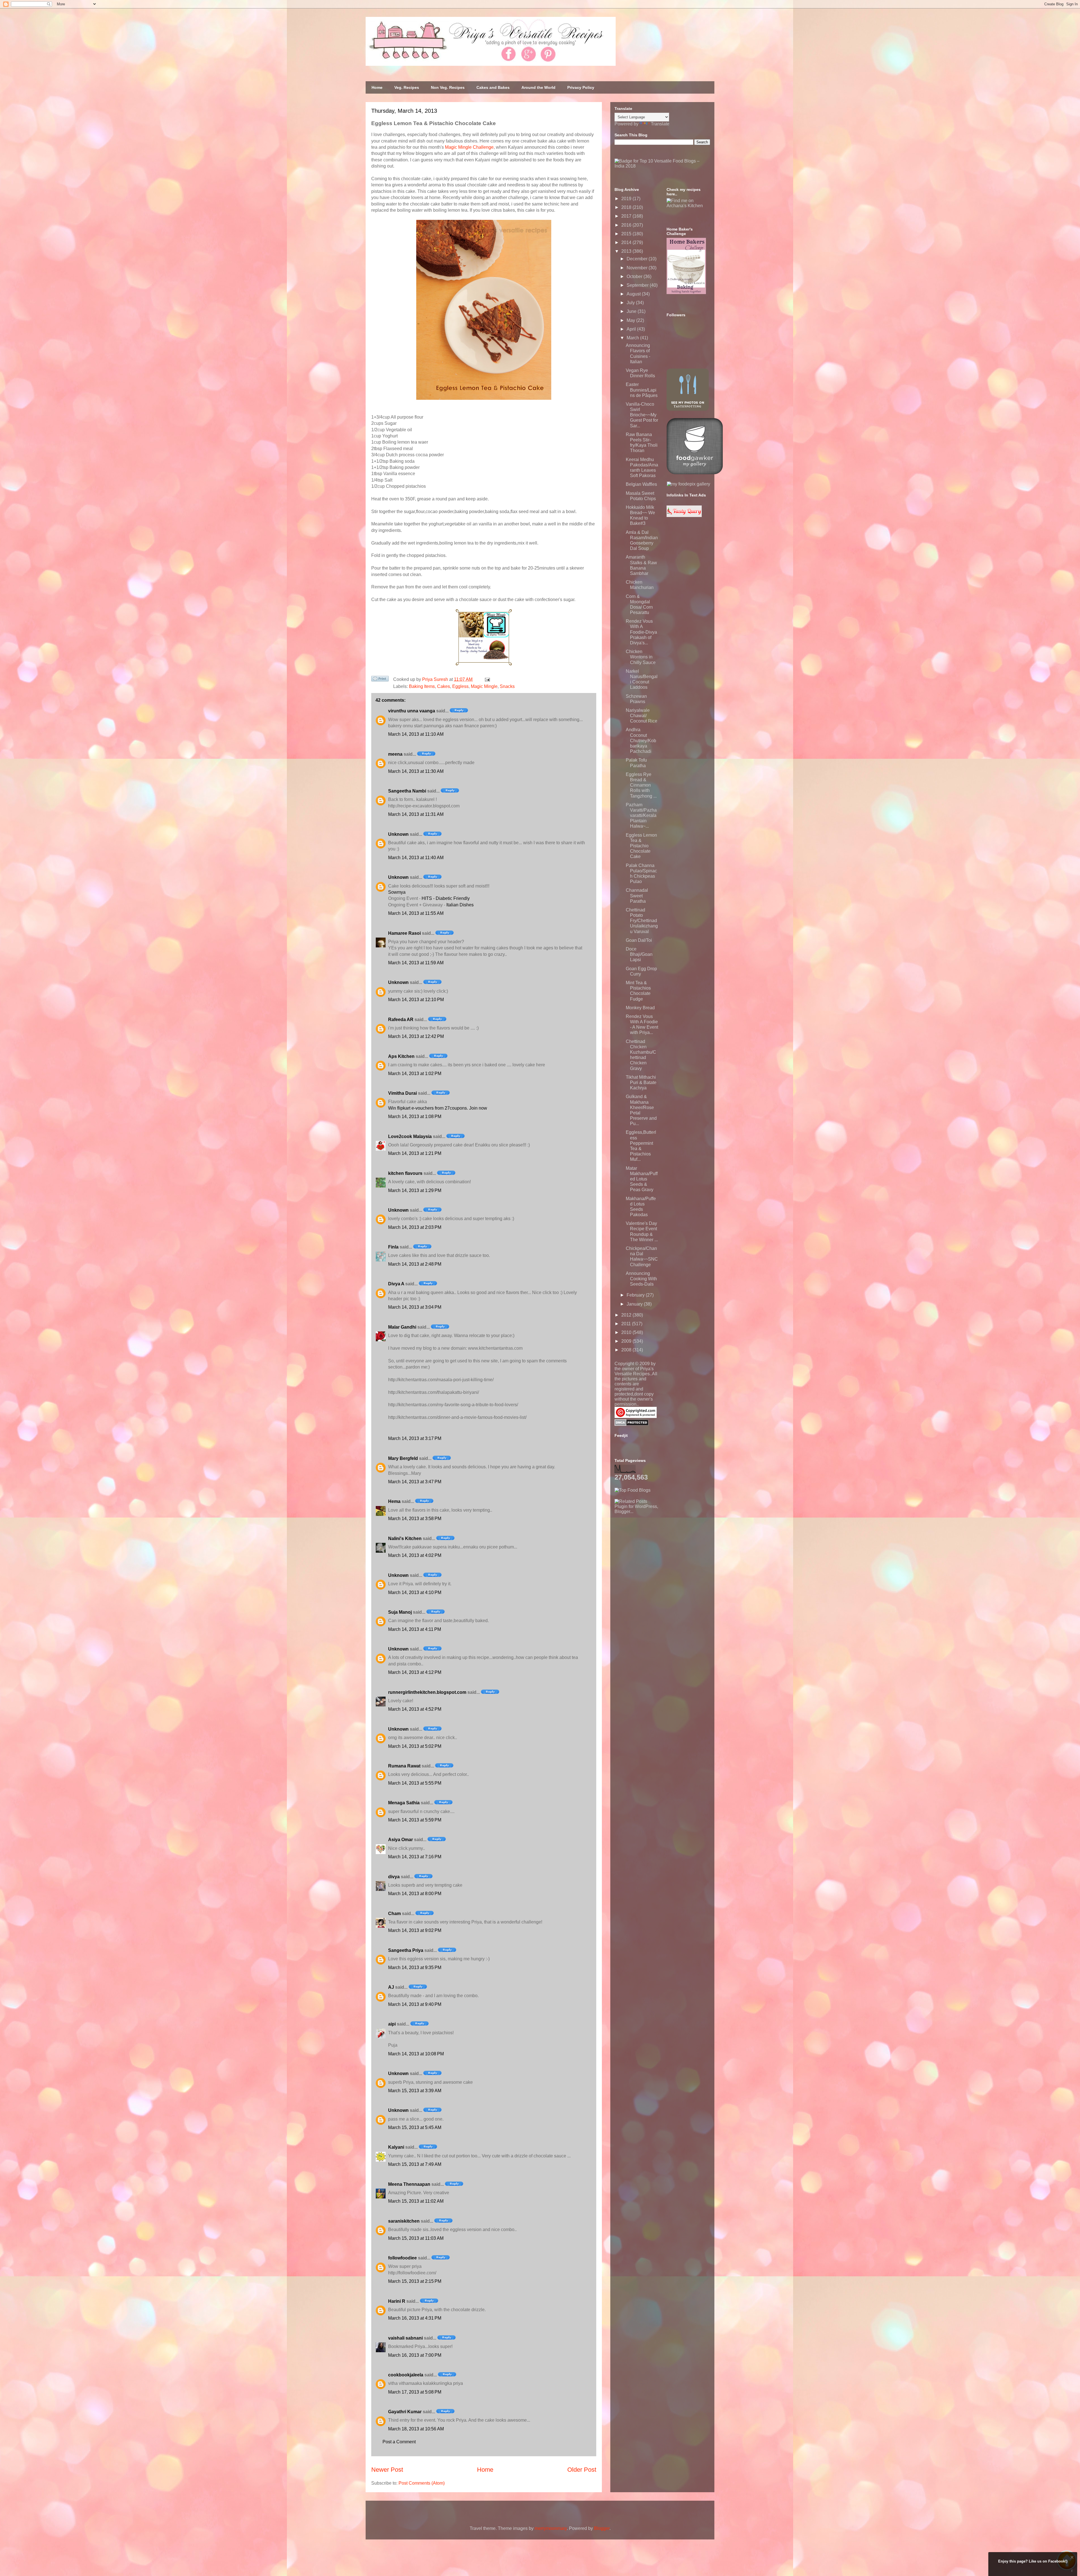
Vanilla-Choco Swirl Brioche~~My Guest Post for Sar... (642, 415)
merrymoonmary (551, 2528)
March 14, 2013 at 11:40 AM (416, 858)
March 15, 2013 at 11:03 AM (416, 2238)
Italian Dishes (460, 905)
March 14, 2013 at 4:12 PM (415, 1672)
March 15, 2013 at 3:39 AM (415, 2091)
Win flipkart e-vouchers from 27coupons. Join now (438, 1108)
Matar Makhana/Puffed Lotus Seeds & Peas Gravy (642, 1179)
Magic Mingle (484, 686)
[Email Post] (486, 679)
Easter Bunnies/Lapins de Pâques (642, 390)
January (635, 1304)
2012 (627, 1315)
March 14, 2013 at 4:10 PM (415, 1592)
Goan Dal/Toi (639, 940)
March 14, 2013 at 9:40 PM (415, 2004)
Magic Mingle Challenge (469, 147)
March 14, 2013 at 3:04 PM (415, 1307)
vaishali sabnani (405, 2338)
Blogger (602, 2528)
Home (377, 87)
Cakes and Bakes (493, 87)
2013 (627, 251)
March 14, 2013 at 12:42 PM (416, 1036)
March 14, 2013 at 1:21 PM (415, 1153)
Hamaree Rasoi (404, 933)
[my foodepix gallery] (688, 484)
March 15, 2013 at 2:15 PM (415, 2281)
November (638, 268)
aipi (392, 2024)
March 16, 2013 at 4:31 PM (415, 2318)
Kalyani (396, 2147)
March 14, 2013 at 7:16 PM (415, 1857)
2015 (627, 234)
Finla (393, 1247)
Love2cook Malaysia (410, 1136)
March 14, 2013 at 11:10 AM (416, 734)
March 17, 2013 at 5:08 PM (415, 2392)
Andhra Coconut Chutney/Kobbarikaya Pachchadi (641, 740)
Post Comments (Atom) (422, 2483)
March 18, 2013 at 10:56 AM (416, 2429)
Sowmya (397, 892)
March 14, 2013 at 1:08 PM (415, 1117)
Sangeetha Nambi (407, 791)
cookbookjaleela (406, 2375)
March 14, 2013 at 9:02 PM (415, 1930)
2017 (627, 216)
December (638, 259)
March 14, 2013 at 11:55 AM (416, 913)
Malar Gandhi (402, 1327)
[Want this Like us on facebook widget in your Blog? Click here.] (1072, 2571)
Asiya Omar (400, 1840)
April (632, 329)
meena (395, 754)
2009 (627, 1341)
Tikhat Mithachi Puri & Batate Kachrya (641, 1082)
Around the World (538, 87)
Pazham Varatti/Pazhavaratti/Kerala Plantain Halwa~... (641, 816)
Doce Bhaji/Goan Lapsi (639, 954)
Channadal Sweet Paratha (637, 896)
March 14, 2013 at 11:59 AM (416, 963)
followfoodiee (402, 2258)
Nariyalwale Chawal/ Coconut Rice (642, 716)
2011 (627, 1324)
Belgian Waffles (641, 484)
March (633, 338)
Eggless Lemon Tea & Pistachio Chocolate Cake (641, 846)
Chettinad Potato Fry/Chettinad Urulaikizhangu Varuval (642, 921)
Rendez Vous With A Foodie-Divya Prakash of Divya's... (641, 632)
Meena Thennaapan (409, 2184)
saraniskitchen (404, 2221)
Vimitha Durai (402, 1093)
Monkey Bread (640, 1008)
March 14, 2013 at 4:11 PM (415, 1629)
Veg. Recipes (407, 87)
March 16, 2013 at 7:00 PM (415, 2355)
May (631, 320)
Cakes (444, 686)
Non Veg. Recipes (448, 87)
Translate (660, 124)
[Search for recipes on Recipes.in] (633, 1490)
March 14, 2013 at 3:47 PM (415, 1482)
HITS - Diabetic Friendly (446, 898)
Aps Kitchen (401, 1056)
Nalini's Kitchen (405, 1538)
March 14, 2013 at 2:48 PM (415, 1264)
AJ (391, 1987)
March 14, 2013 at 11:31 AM (416, 814)
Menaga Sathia (404, 1803)
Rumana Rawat (404, 1766)
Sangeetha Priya (406, 1950)
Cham (394, 1914)
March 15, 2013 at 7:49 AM (415, 2164)
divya (394, 1877)
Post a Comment (399, 2442)
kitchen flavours (405, 1173)
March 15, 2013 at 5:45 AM (415, 2127)
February (636, 1295)
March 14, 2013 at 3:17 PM (415, 1438)
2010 (627, 1332)
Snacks (507, 686)
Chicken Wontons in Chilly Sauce (641, 657)
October (635, 276)
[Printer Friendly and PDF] (380, 680)
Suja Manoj (400, 1612)
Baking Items (422, 686)
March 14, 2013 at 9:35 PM (415, 1967)
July (631, 303)
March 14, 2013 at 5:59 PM (415, 1820)
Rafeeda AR (401, 1020)
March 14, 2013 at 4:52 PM (415, 1709)
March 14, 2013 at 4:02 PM (415, 1555)
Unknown (398, 834)
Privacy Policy (581, 87)
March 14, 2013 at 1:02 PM (415, 1073)
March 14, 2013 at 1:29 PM (415, 1190)
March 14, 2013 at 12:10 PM (416, 1000)
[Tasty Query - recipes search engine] (684, 515)
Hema (394, 1501)
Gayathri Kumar (405, 2412)
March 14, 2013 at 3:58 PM (415, 1519)
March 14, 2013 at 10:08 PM (416, 2054)
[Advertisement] (657, 1549)
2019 (627, 199)
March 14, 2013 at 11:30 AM (416, 771)
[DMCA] (632, 1424)
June (632, 311)
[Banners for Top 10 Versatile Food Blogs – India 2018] (662, 166)
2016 (627, 225)
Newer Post (387, 2470)
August (634, 294)
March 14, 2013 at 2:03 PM (415, 1227)
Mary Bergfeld (403, 1458)
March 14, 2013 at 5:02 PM (415, 1746)
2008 (627, 1350)
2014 (627, 242)
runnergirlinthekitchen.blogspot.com (427, 1692)
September (638, 285)
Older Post (582, 2470)
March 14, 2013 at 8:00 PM (415, 1894)
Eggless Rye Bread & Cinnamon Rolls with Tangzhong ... (641, 785)
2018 (627, 207)
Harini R (397, 2301)
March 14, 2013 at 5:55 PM (415, 1783)
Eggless (460, 686)
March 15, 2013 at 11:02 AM (416, 2201)
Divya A (396, 1284)
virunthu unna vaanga (412, 711)
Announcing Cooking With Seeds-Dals (641, 1279)
